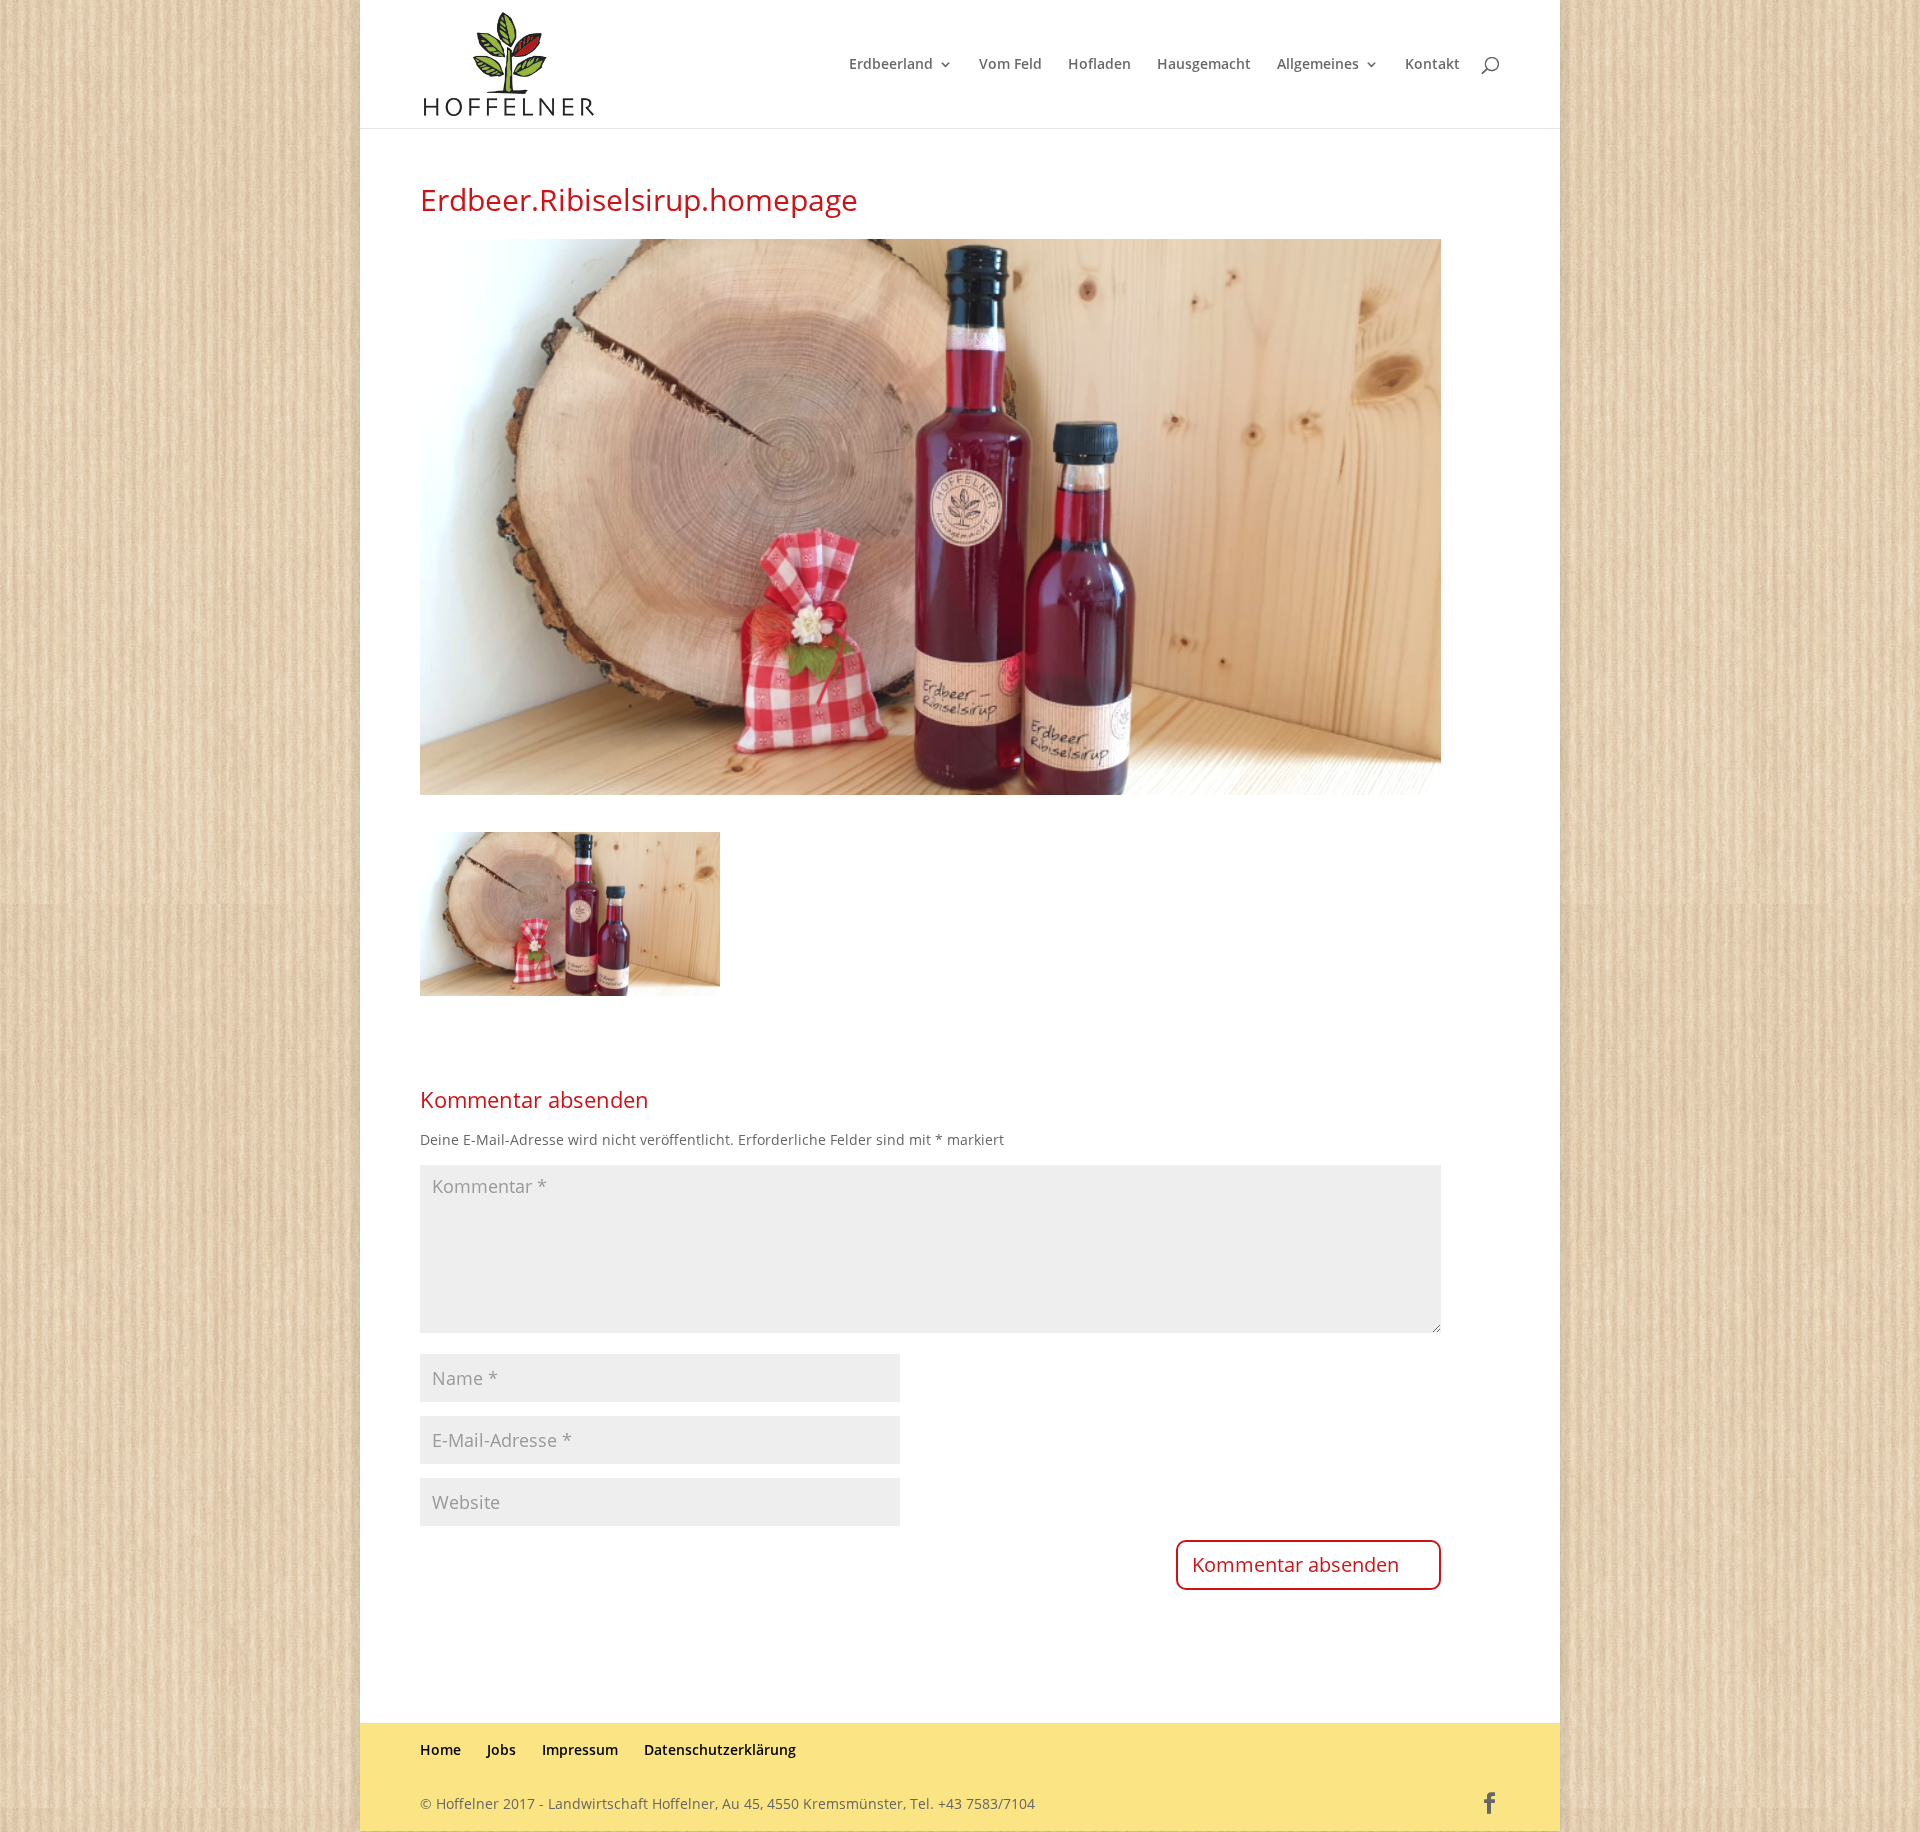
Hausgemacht (1204, 65)
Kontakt (1432, 65)
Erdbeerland (891, 65)
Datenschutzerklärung (720, 1749)
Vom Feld (1010, 65)
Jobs (501, 1749)
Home (440, 1749)
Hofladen (1099, 65)
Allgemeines (1318, 65)
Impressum (580, 1749)
